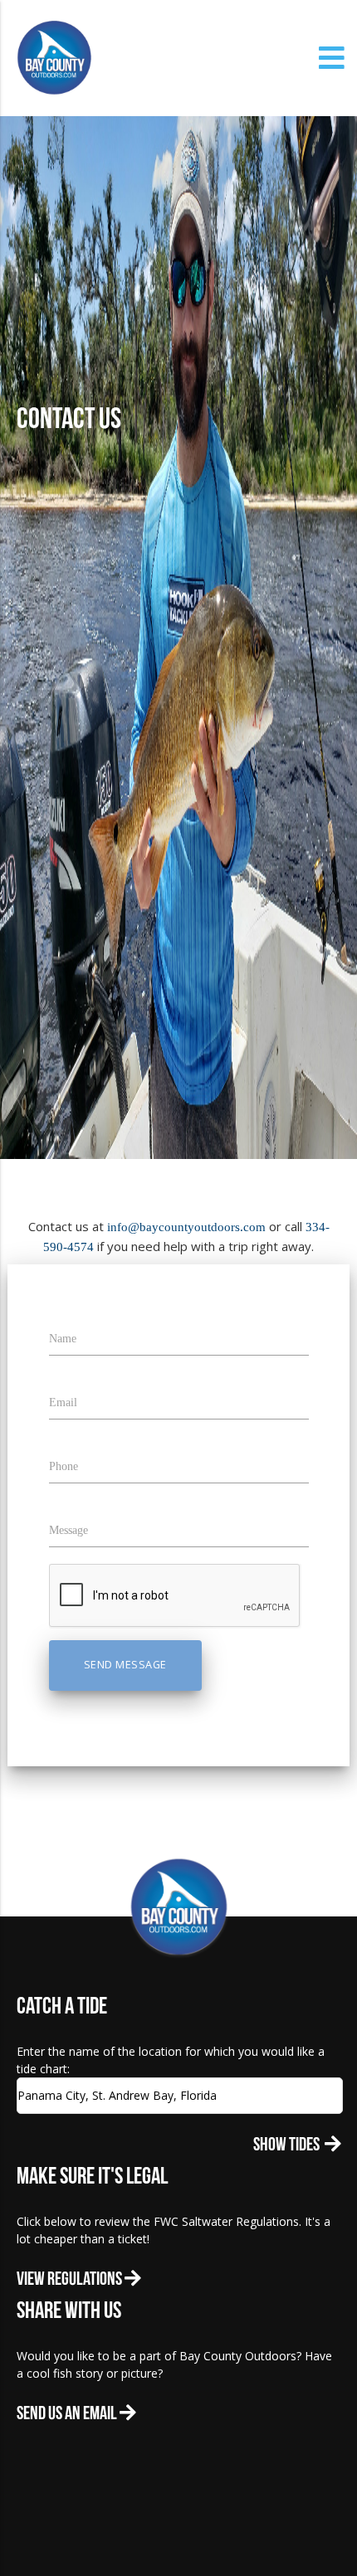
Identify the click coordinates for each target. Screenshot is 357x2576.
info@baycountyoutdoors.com (186, 1227)
